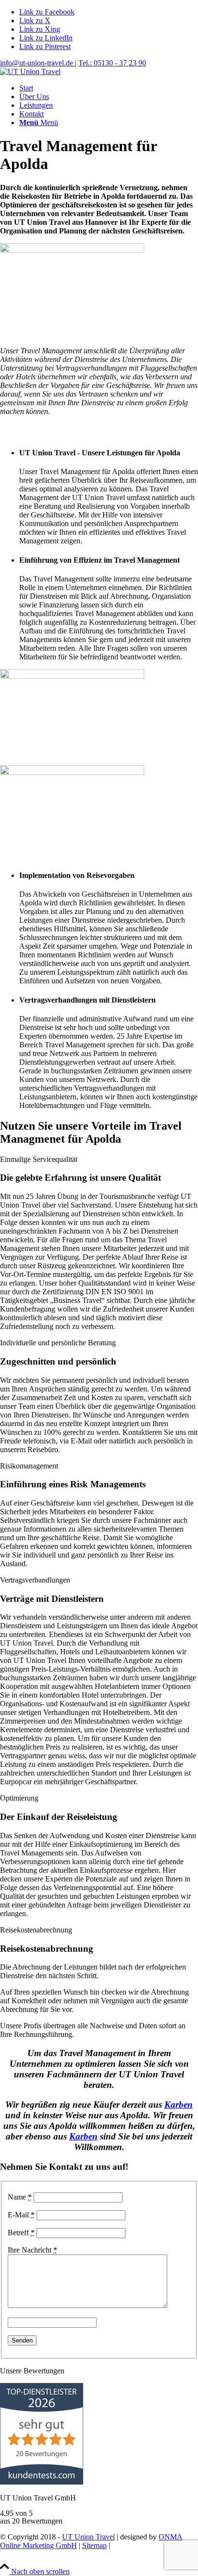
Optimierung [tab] (19, 1798)
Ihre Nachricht (32, 2250)
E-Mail (21, 2215)
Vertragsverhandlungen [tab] (35, 1580)
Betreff (21, 2233)
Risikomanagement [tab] (29, 1466)
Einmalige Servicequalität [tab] (39, 1159)
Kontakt (12, 2554)
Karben (179, 2105)
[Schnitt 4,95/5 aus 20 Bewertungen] (42, 2482)
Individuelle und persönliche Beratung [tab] (58, 1343)
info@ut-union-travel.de (37, 63)
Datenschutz (131, 2545)
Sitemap (94, 2545)
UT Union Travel (88, 2537)
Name (20, 2197)
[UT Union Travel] (30, 71)
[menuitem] (109, 88)
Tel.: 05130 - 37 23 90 (112, 63)
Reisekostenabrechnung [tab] (36, 1930)
